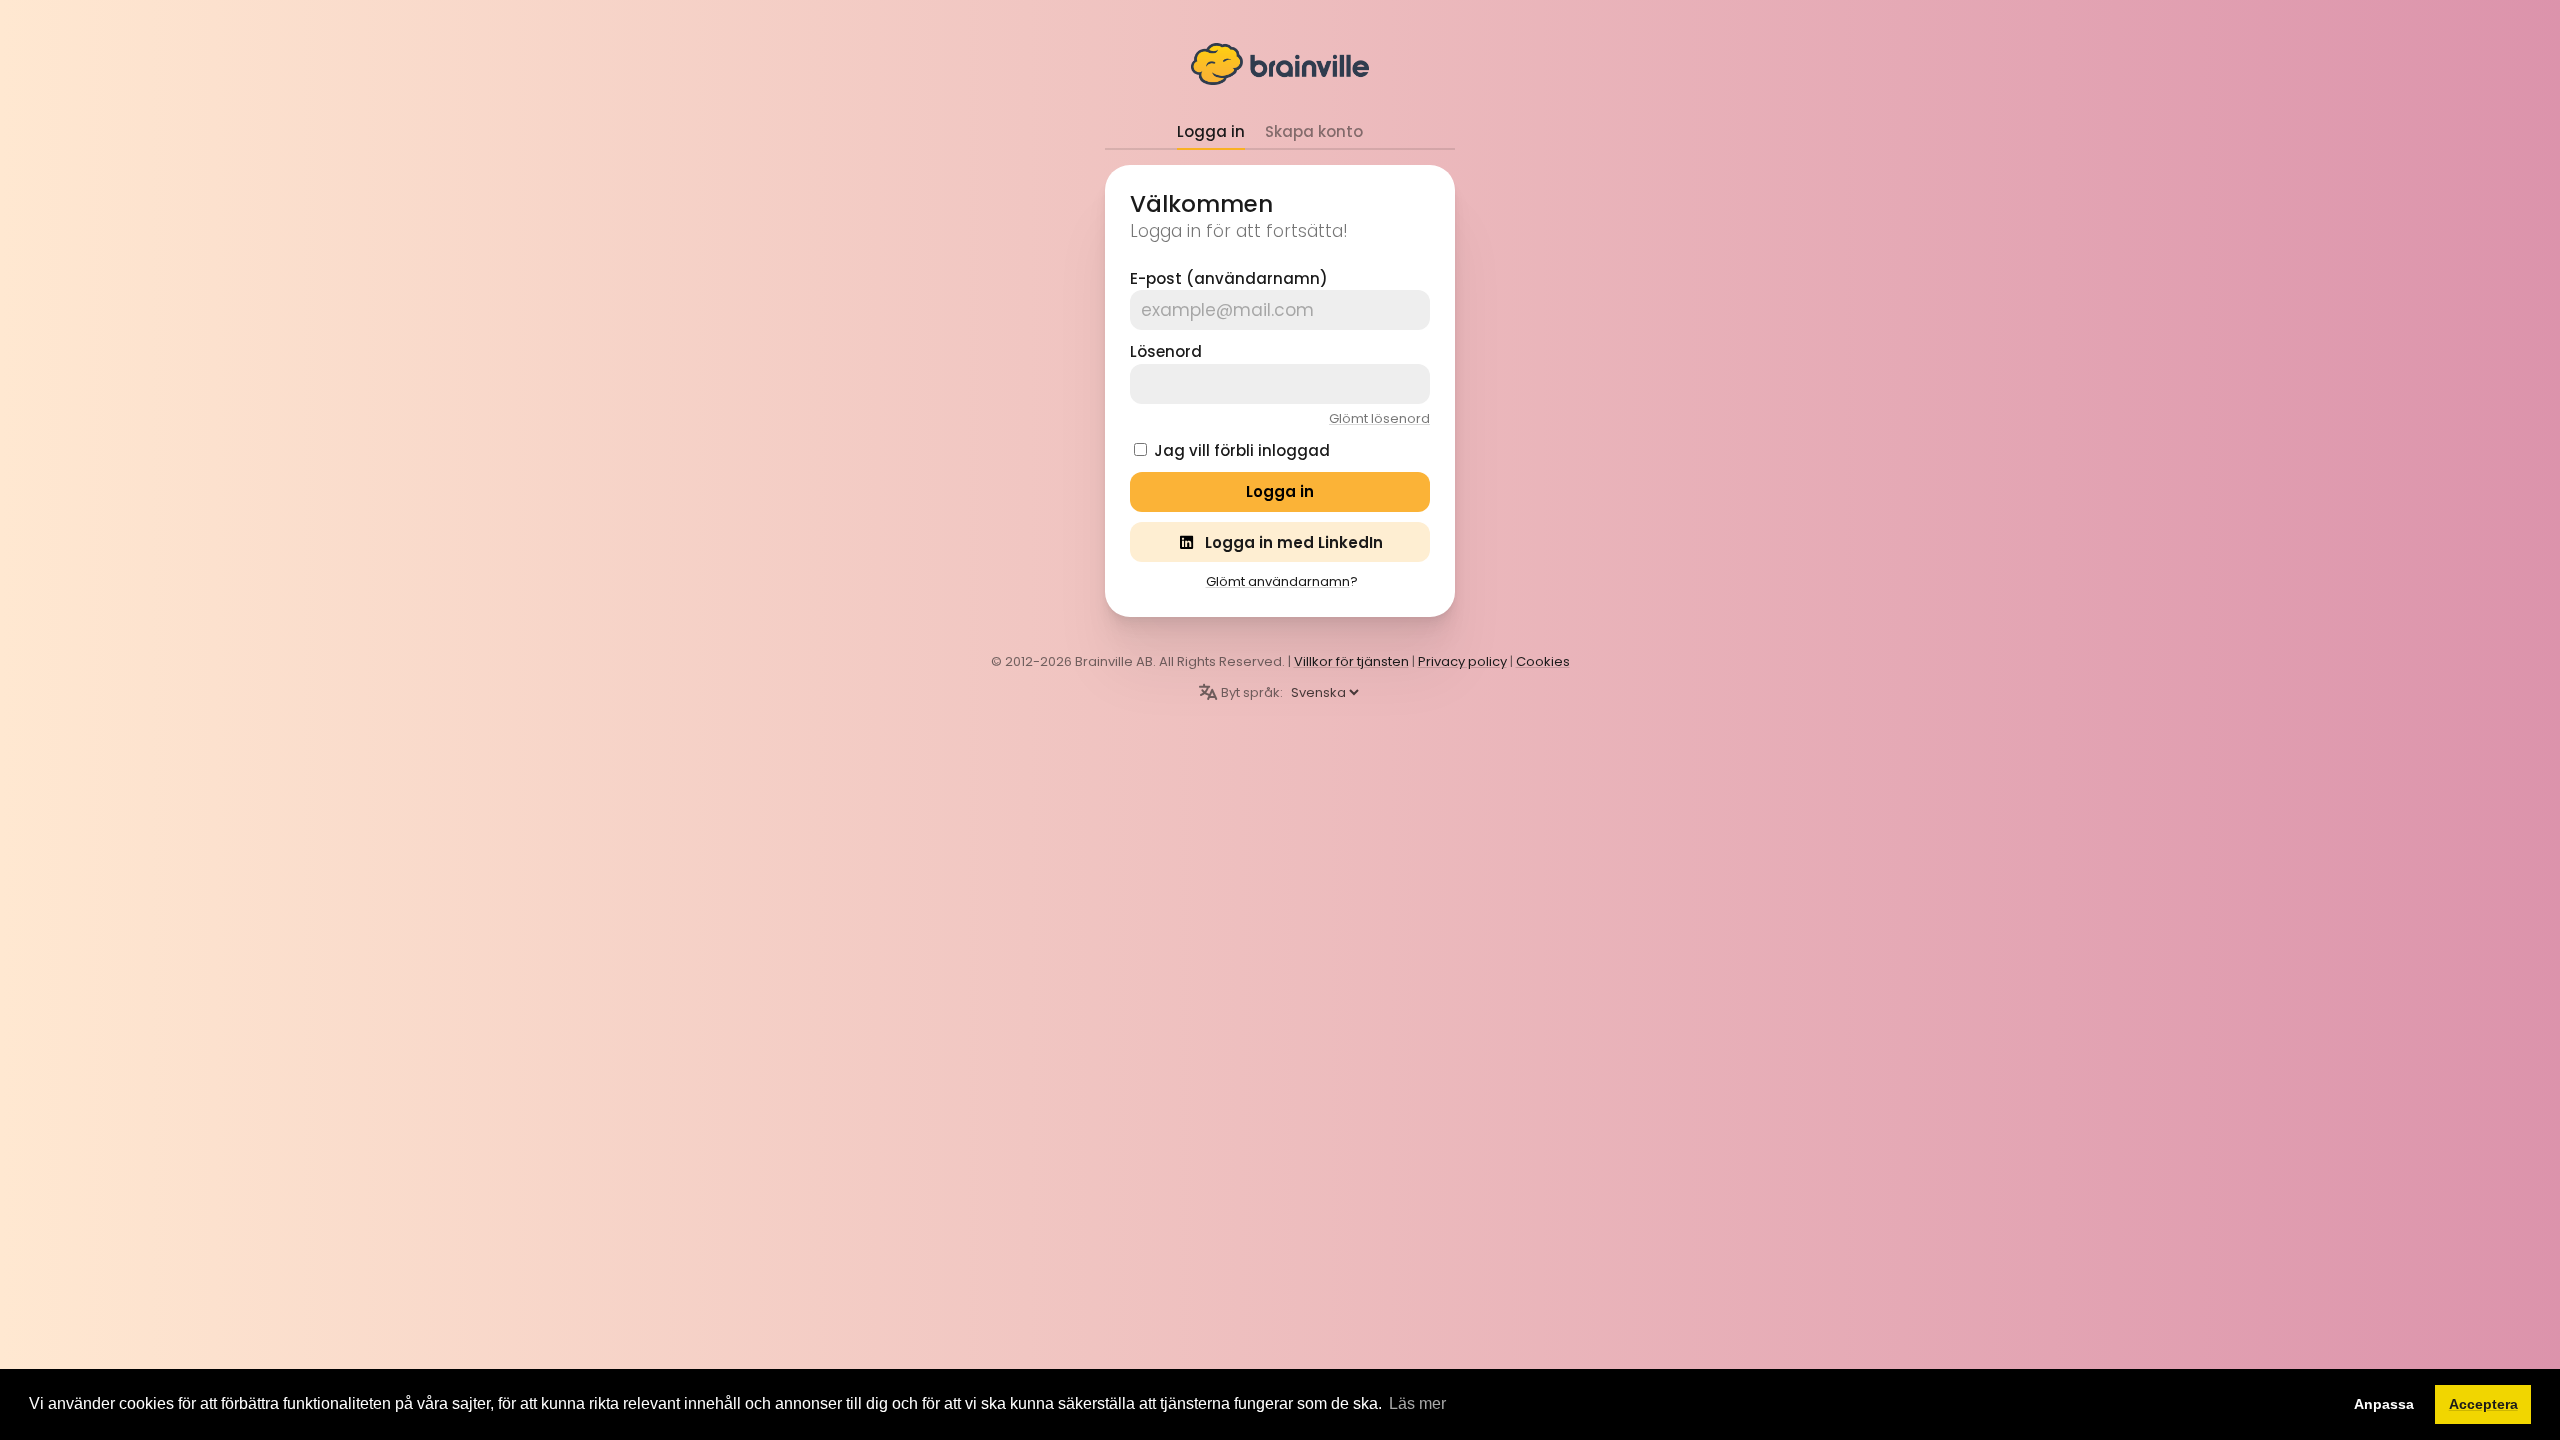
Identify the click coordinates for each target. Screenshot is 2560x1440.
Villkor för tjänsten (1351, 661)
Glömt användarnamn (1278, 581)
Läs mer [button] (1417, 1403)
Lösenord (1166, 351)
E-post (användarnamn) (1229, 278)
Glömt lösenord (1379, 418)
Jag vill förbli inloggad (1242, 450)
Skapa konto (1314, 131)
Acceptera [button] (2483, 1404)
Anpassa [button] (2384, 1404)
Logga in (1211, 131)
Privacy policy (1462, 661)
